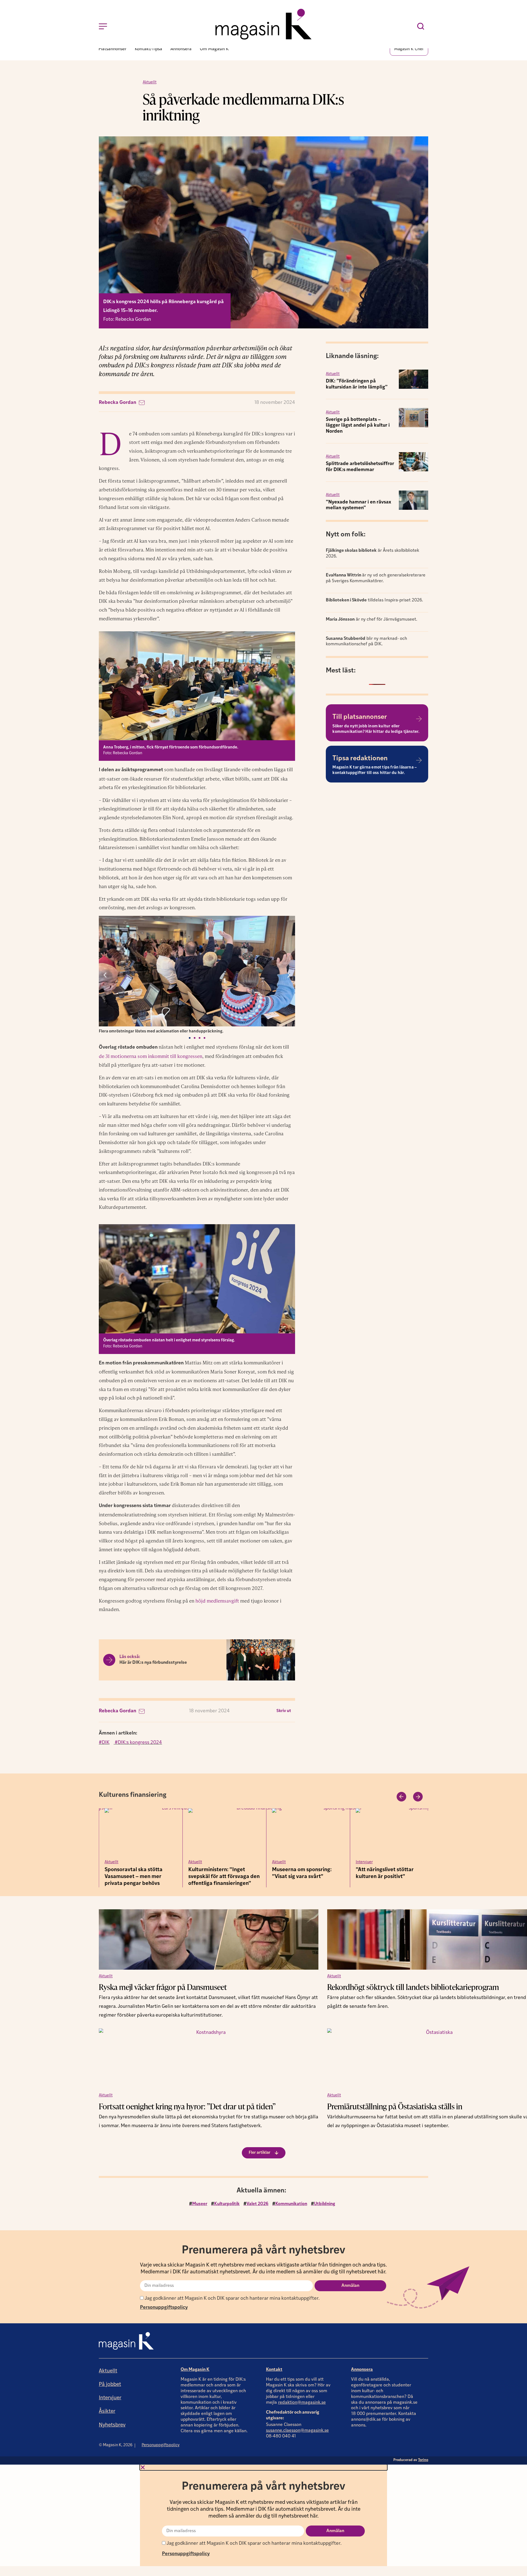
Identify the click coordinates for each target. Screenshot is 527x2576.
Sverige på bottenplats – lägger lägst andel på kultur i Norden (358, 425)
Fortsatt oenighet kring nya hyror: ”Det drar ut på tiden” (187, 2106)
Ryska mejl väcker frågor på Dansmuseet (164, 1987)
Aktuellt (150, 82)
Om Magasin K (195, 2370)
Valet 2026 (257, 2204)
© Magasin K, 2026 (116, 2445)
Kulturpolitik (227, 2204)
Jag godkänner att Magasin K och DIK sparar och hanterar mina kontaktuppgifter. (232, 2298)
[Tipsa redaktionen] (419, 760)
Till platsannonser (360, 717)
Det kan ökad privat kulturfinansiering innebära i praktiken (390, 1877)
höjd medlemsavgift (217, 1601)
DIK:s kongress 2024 (140, 1743)
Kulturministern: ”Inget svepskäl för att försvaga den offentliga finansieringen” (140, 1877)
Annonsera (362, 2370)
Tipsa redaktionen (360, 759)
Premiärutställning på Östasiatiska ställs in (395, 2106)
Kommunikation (291, 2204)
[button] (105, 975)
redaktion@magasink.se (302, 2403)
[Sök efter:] (422, 26)
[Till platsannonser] (419, 719)
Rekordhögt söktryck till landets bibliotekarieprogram (413, 1987)
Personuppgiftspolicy (164, 2308)
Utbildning (325, 2204)
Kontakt (274, 2370)
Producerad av (411, 2460)
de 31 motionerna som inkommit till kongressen (151, 1056)
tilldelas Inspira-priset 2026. (374, 600)
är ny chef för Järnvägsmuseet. (372, 620)
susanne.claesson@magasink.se (297, 2431)
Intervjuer (281, 1862)
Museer (200, 2204)
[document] (263, 2515)
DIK (106, 1743)
